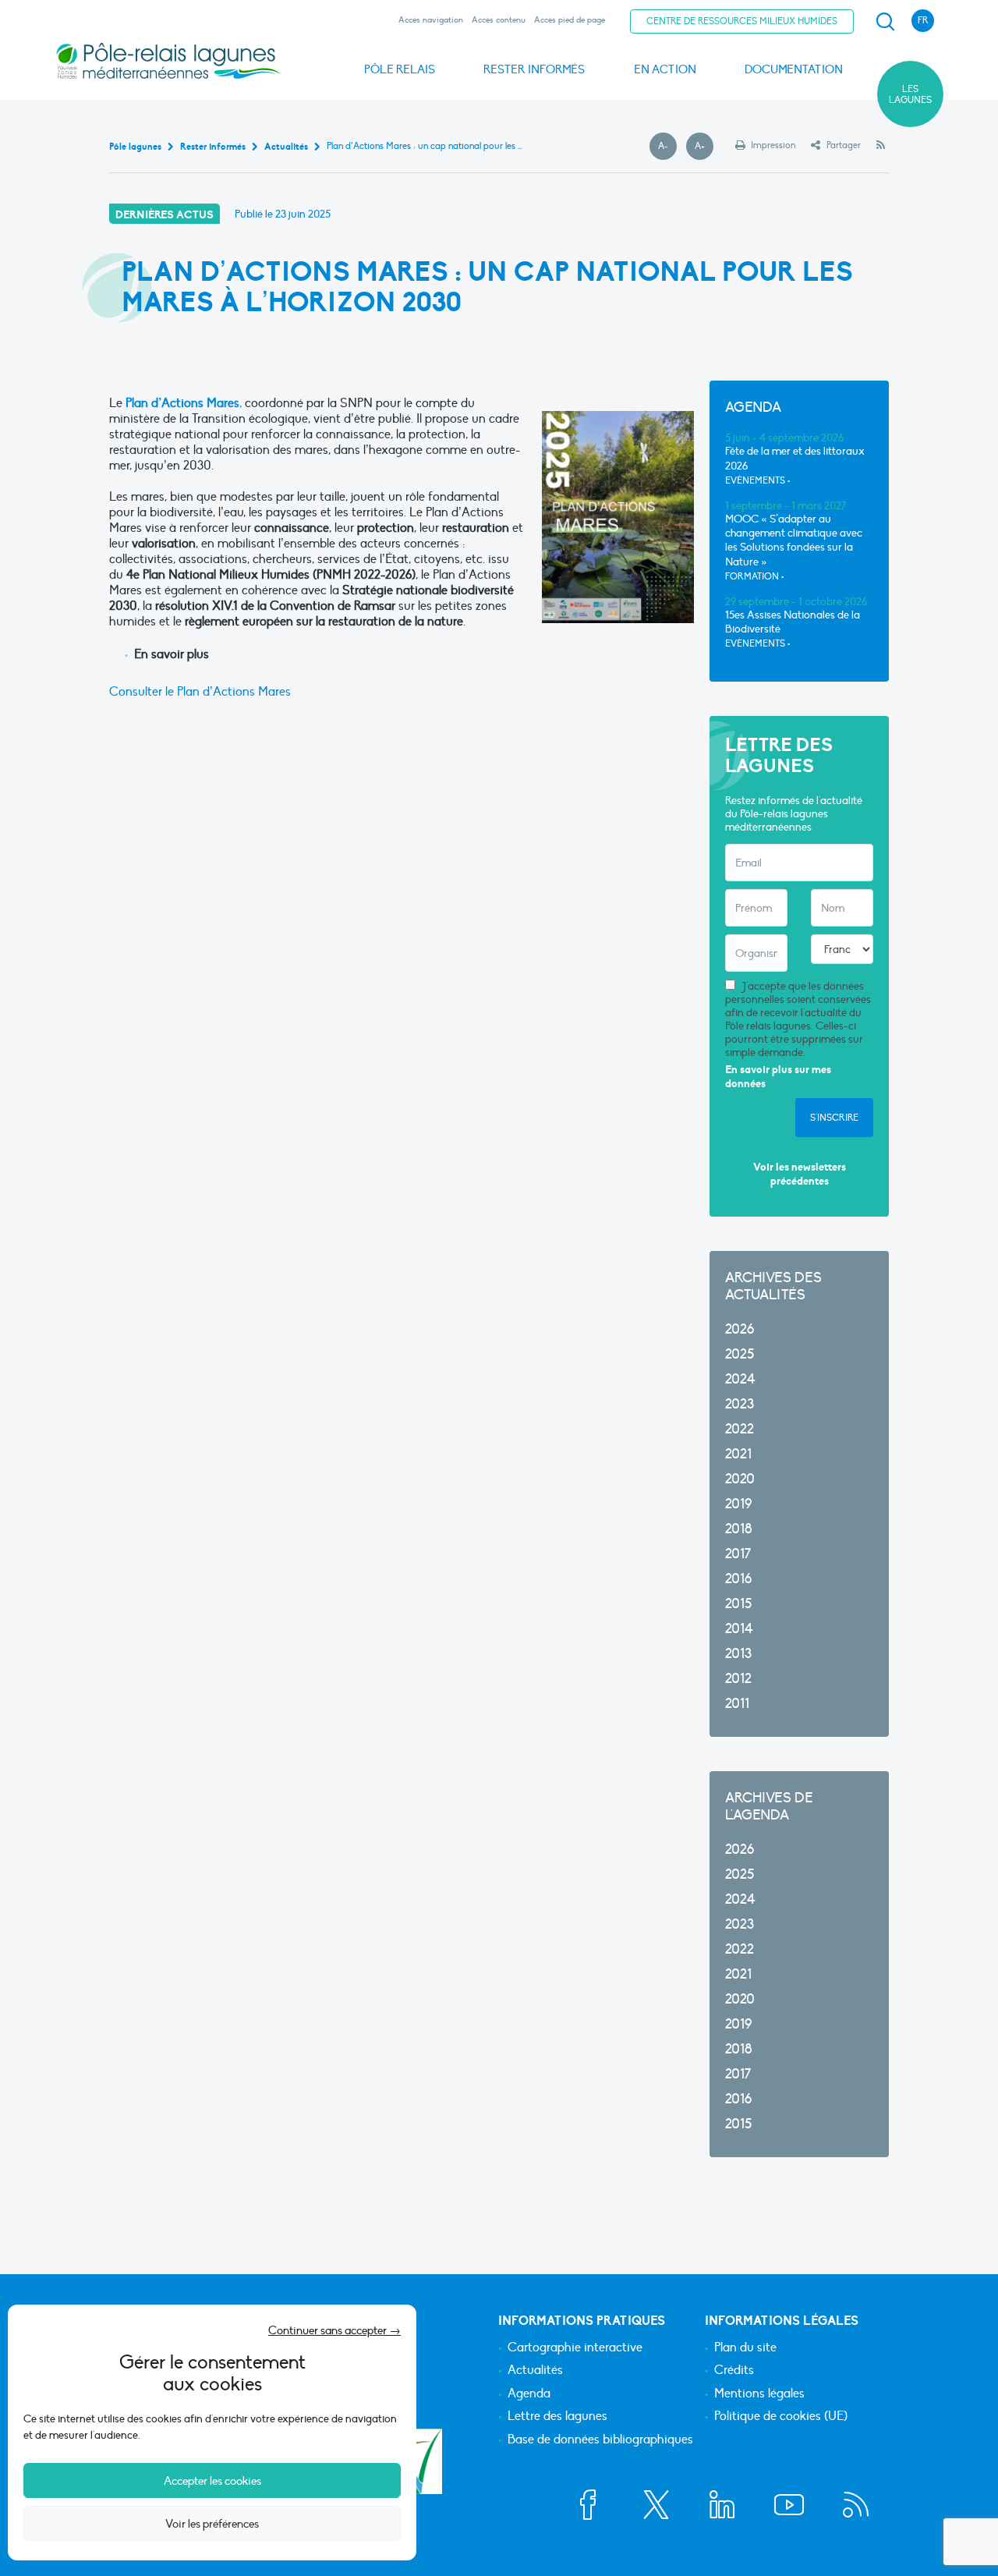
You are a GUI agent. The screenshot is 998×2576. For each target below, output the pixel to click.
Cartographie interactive (575, 2348)
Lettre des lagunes (557, 2417)
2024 (740, 1379)
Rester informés (534, 69)
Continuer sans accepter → (334, 2330)
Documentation (794, 69)
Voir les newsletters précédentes (800, 1174)
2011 (737, 1704)
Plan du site (745, 2348)
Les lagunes (910, 94)
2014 (739, 1629)
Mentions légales (759, 2394)
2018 (739, 1529)
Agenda (529, 2394)
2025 (740, 1354)
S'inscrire (834, 1118)
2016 (738, 1579)
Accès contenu (499, 20)
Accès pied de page (570, 20)
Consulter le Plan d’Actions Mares (200, 692)
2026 (740, 1329)
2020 (740, 1479)
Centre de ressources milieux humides (742, 21)
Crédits (734, 2371)
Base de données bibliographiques (600, 2440)
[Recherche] (885, 22)
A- (667, 147)
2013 (738, 1654)
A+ (704, 147)
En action (665, 69)
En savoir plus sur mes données (778, 1077)
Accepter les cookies (212, 2481)
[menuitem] (883, 22)
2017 (738, 1554)
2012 (738, 1679)
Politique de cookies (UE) (781, 2417)
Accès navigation (431, 20)
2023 (740, 1404)
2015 (738, 1604)
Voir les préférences (212, 2524)
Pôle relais (400, 69)
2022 (740, 1429)
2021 (738, 1454)
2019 (738, 1504)
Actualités (535, 2371)
